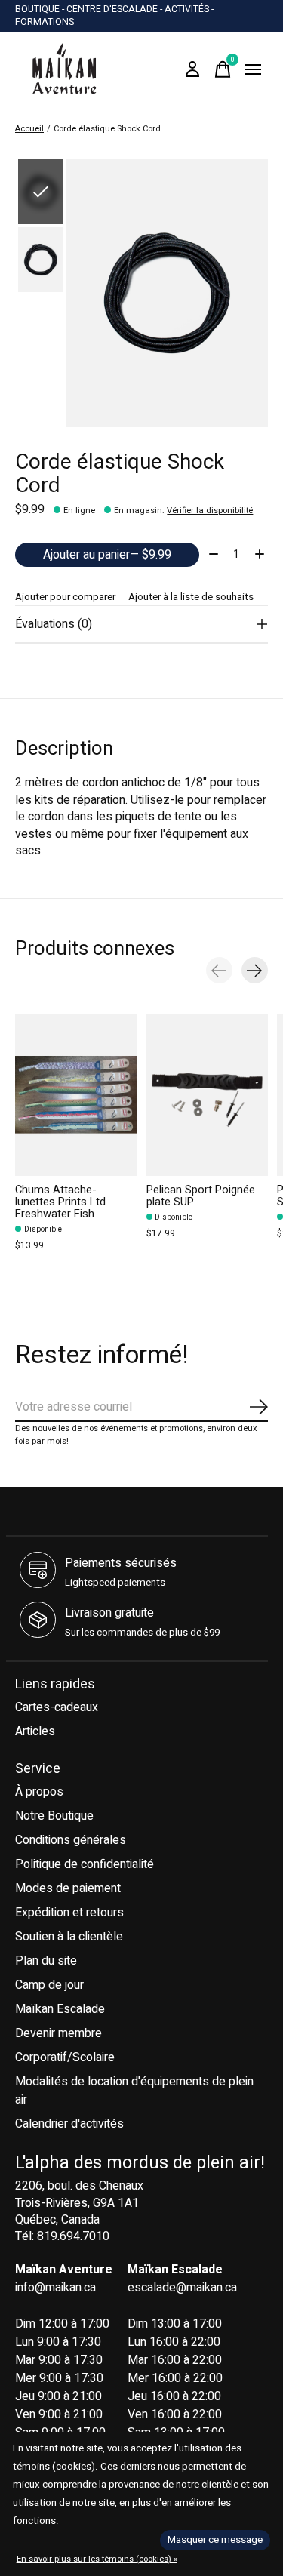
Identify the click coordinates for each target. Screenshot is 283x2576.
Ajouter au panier (107, 555)
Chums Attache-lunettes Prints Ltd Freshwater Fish (60, 1202)
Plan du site (46, 1961)
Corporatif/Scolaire (65, 2057)
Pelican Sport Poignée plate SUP (201, 1196)
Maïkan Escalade (60, 2009)
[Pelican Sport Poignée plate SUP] (208, 1095)
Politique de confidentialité (85, 1864)
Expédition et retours (69, 1913)
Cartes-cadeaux (57, 1707)
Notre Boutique (54, 1816)
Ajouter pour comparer (65, 597)
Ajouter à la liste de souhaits (191, 597)
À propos (39, 1792)
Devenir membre (58, 2033)
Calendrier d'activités (69, 2124)
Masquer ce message (215, 2540)
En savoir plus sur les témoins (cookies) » (97, 2559)
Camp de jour (49, 1985)
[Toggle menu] (253, 69)
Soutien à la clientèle (69, 1937)
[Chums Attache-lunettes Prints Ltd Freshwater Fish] (76, 1095)
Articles (35, 1731)
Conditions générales (71, 1840)
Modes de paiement (68, 1888)
